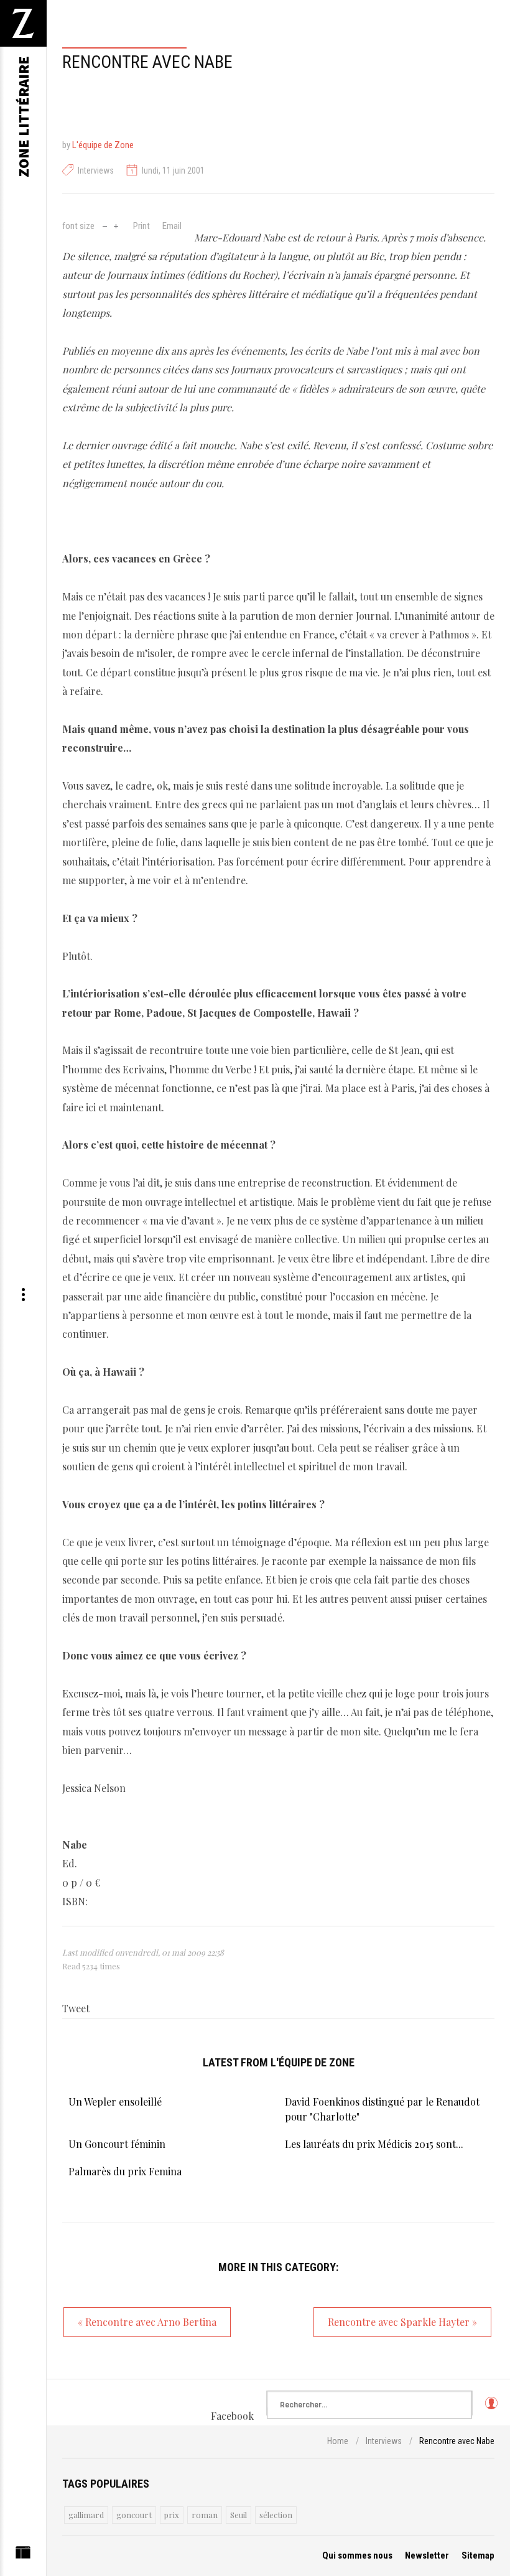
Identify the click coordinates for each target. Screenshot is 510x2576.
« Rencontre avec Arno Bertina (147, 2322)
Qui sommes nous (357, 2555)
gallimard (86, 2515)
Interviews (96, 170)
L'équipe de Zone (103, 145)
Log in (491, 2409)
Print (141, 226)
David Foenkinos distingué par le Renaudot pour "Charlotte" (382, 2109)
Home (338, 2441)
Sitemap (478, 2555)
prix (172, 2515)
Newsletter (427, 2555)
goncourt (134, 2515)
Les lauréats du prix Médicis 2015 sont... (374, 2144)
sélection (276, 2515)
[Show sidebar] (23, 2555)
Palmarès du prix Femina (125, 2171)
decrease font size (105, 225)
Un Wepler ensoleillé (115, 2102)
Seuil (239, 2515)
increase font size (116, 225)
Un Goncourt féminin (117, 2144)
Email (172, 226)
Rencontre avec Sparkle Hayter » (402, 2322)
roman (205, 2515)
